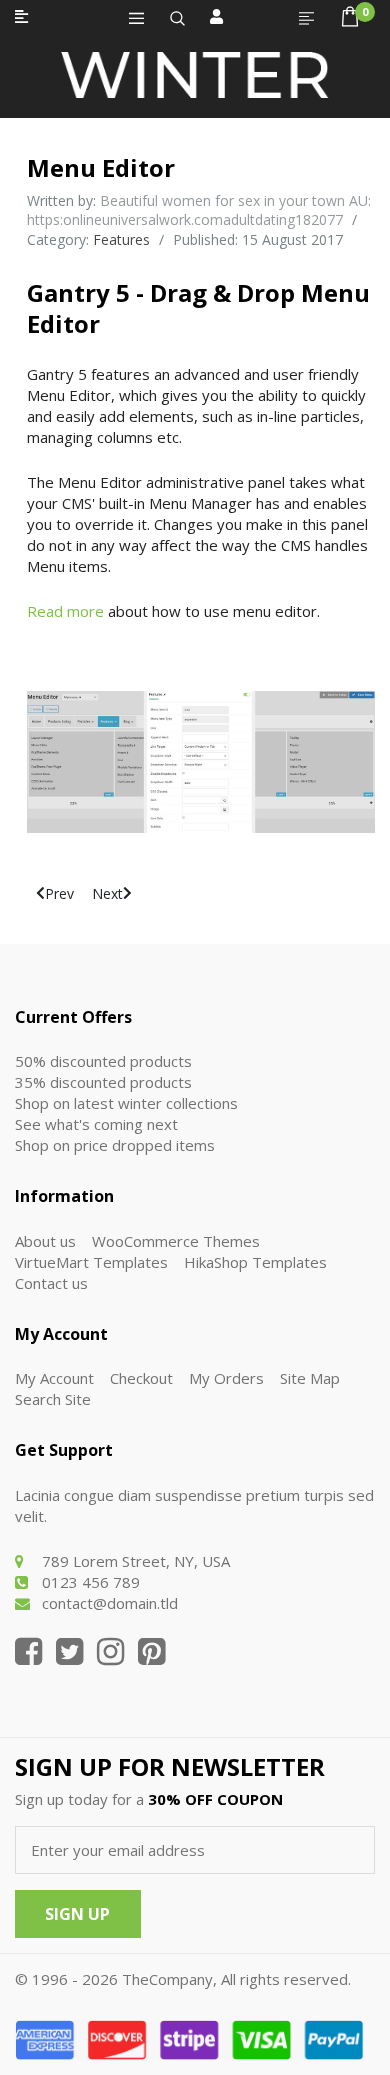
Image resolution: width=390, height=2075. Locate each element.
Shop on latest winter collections (126, 1103)
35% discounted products (103, 1082)
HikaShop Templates (255, 1262)
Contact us (51, 1283)
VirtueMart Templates (91, 1262)
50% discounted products (103, 1061)
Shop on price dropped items (115, 1145)
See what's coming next (96, 1124)
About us (45, 1241)
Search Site (53, 1399)
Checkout (141, 1378)
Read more (65, 611)
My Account (54, 1378)
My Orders (226, 1378)
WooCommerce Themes (176, 1241)
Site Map (310, 1378)
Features (121, 239)
